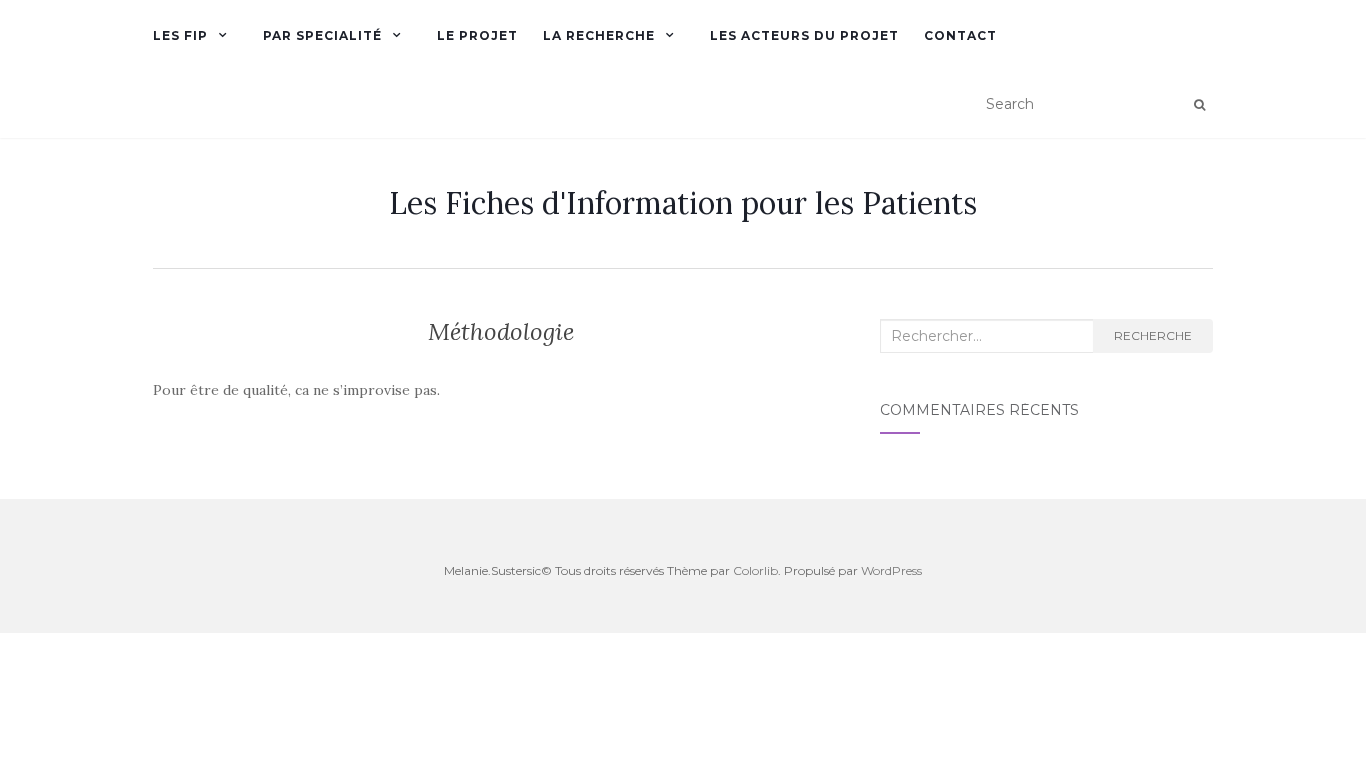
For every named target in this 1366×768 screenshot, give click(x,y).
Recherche (1153, 335)
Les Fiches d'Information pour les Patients (683, 203)
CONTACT (960, 35)
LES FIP (180, 35)
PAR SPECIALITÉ (322, 35)
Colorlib (755, 570)
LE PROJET (477, 35)
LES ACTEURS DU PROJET (804, 35)
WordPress (891, 570)
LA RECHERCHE (599, 35)
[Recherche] (1199, 105)
